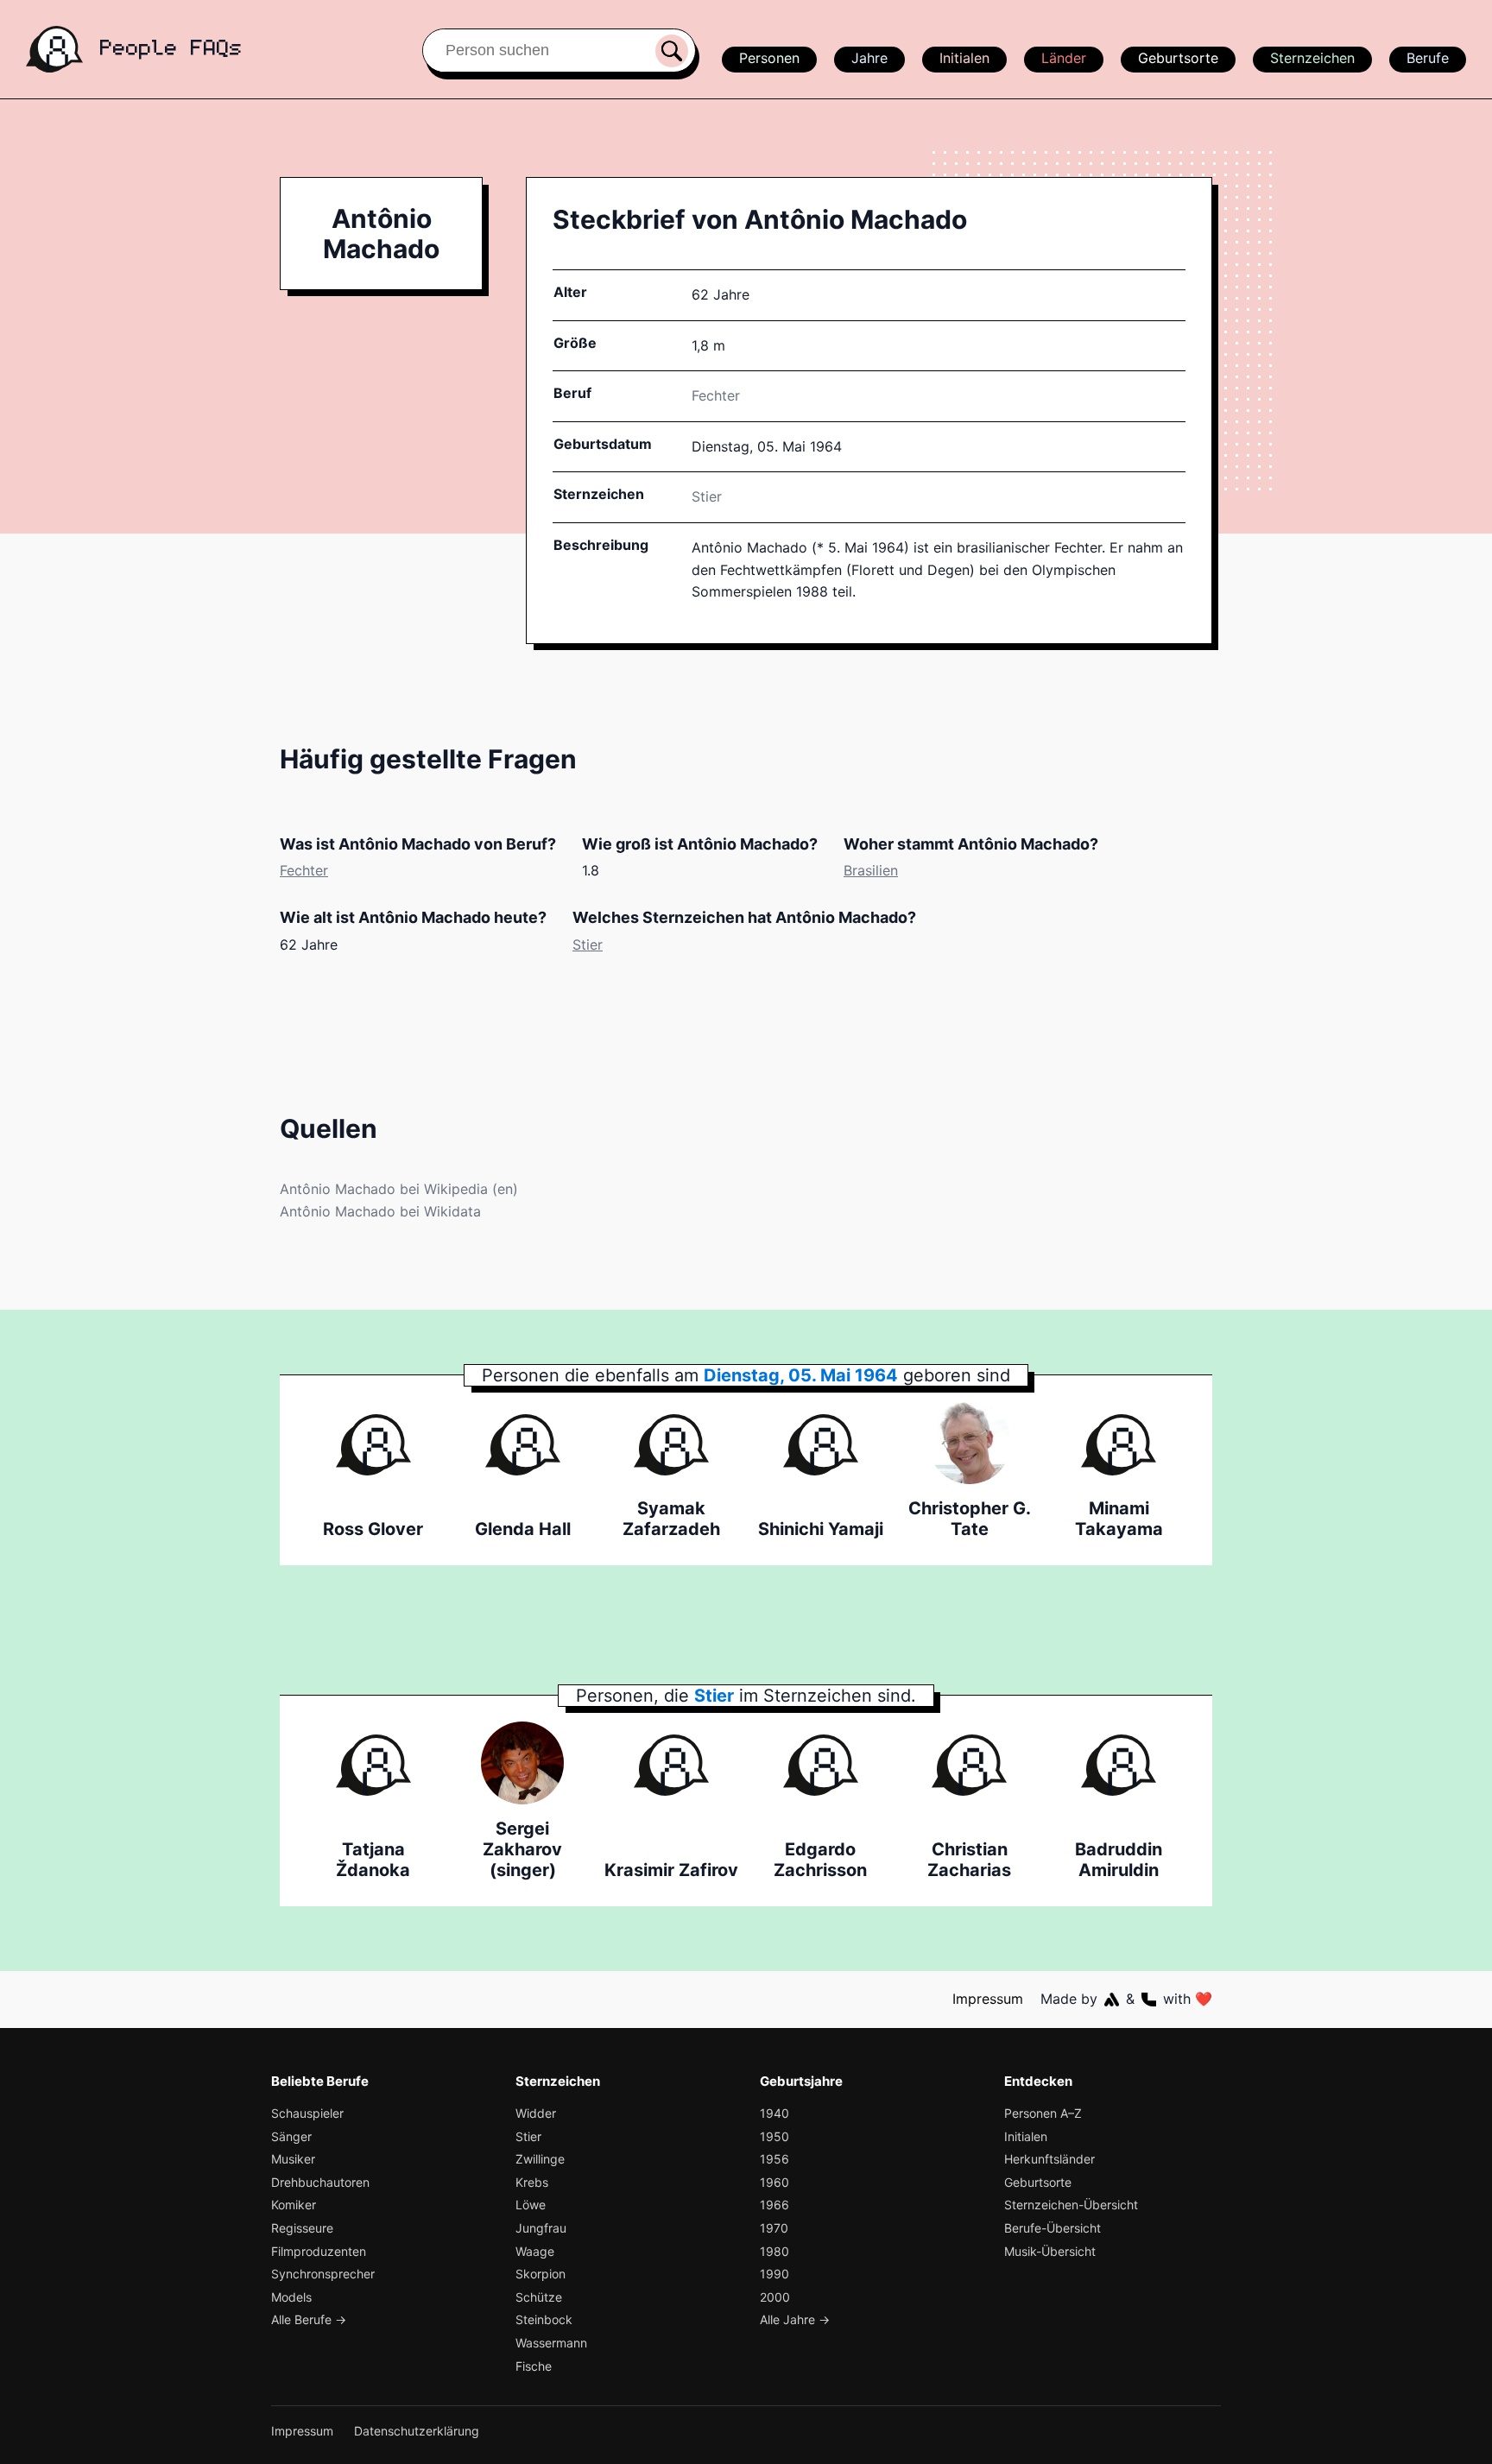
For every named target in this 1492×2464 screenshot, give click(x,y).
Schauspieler (307, 2113)
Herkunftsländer (1049, 2159)
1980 (774, 2251)
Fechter (716, 395)
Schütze (539, 2297)
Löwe (531, 2205)
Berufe (1428, 58)
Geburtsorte (1178, 58)
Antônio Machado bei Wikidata (380, 1211)
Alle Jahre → (795, 2319)
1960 (774, 2182)
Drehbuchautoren (320, 2182)
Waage (535, 2251)
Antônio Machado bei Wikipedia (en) (399, 1189)
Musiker (293, 2159)
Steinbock (544, 2319)
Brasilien (871, 870)
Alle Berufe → (309, 2319)
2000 (775, 2297)
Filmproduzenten (319, 2251)
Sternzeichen (1312, 58)
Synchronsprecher (323, 2274)
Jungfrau (541, 2228)
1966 (774, 2205)
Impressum (988, 1999)
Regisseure (302, 2228)
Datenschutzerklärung (417, 2431)
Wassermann (551, 2343)
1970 (774, 2228)
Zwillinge (540, 2159)
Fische (534, 2366)
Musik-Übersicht (1050, 2251)
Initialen (964, 58)
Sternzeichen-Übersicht (1071, 2205)
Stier (707, 496)
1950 (774, 2136)
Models (291, 2297)
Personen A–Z (1043, 2113)
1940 (774, 2113)
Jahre (869, 58)
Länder (1064, 58)
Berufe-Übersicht (1053, 2228)
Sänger (291, 2136)
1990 (774, 2274)
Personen (769, 58)
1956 (774, 2159)
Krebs (532, 2182)
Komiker (294, 2205)
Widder (536, 2113)
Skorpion (541, 2274)
